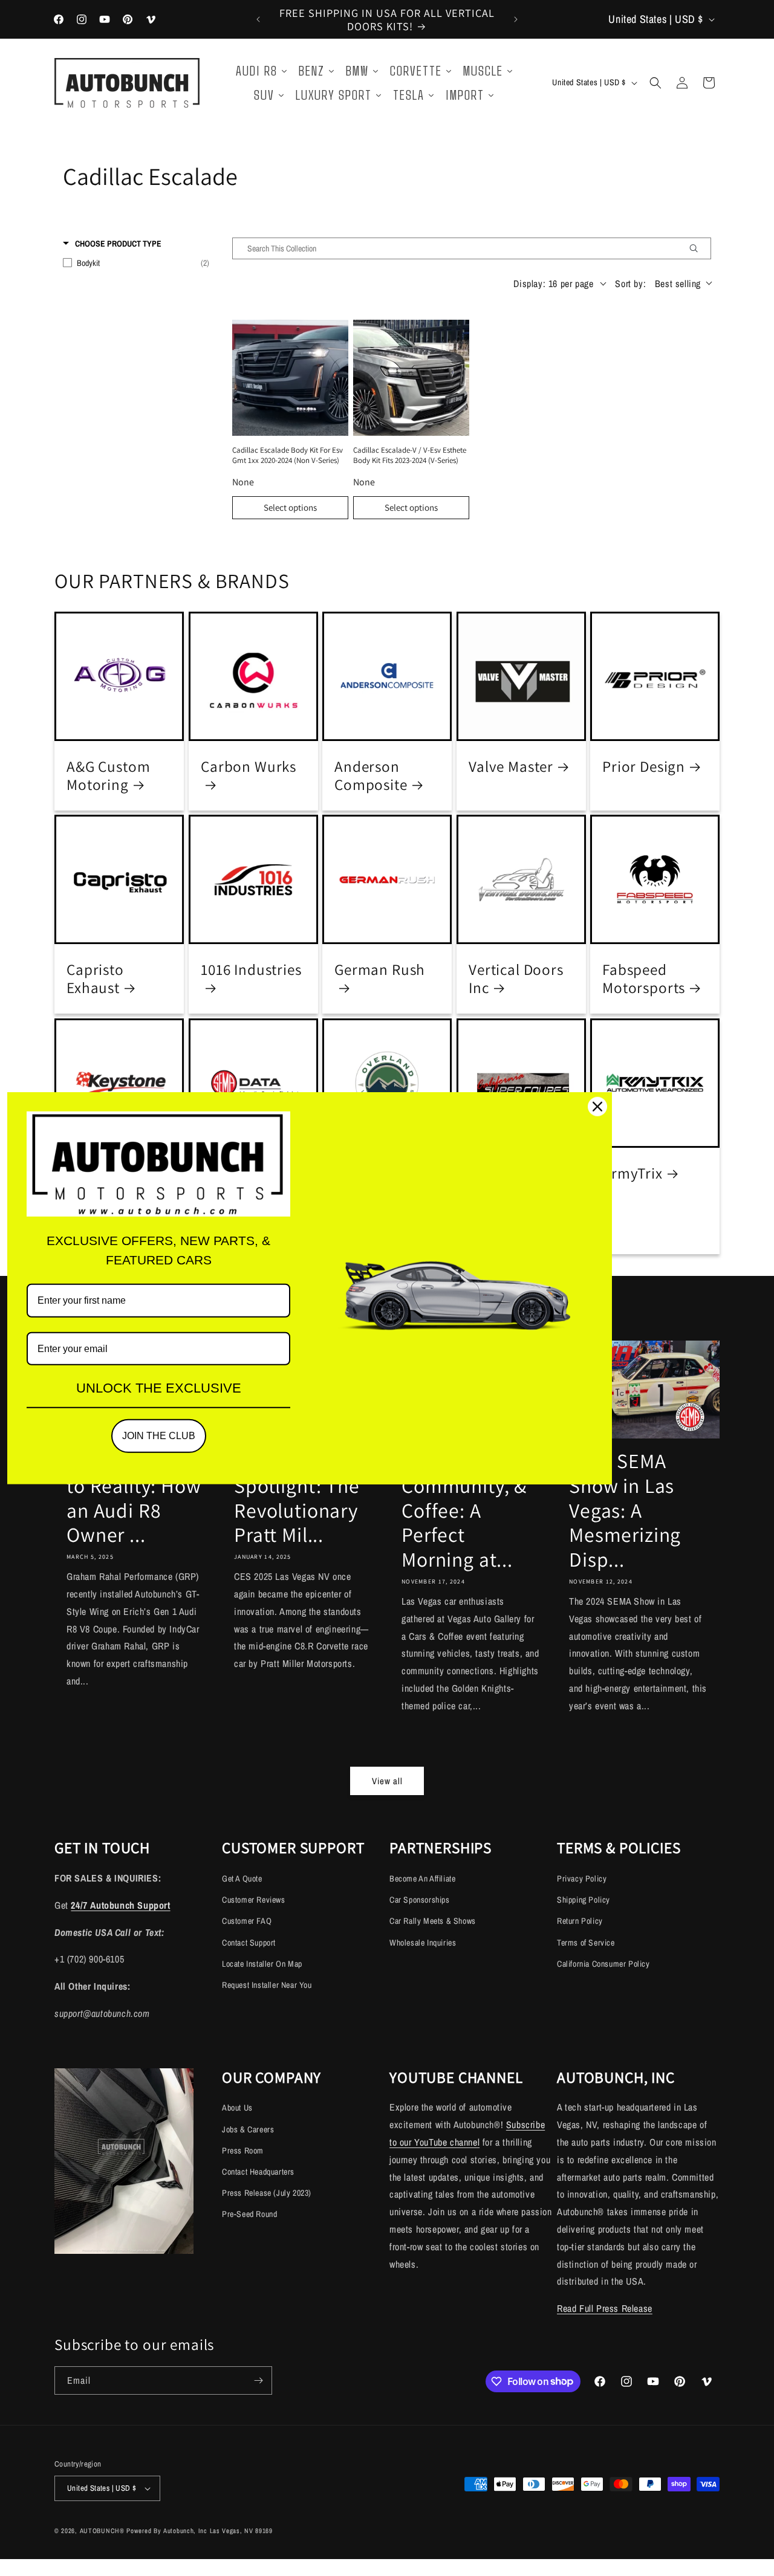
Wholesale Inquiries (423, 1943)
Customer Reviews (254, 1900)
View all (387, 1781)
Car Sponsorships (420, 1900)
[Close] (597, 1107)
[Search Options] (698, 248)
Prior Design (644, 766)
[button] (655, 83)
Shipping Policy (584, 1900)
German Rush (380, 970)
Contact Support (249, 1943)
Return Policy (580, 1921)
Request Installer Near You (267, 1985)
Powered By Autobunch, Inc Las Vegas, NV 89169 (200, 2531)
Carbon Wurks (249, 766)
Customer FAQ (247, 1921)
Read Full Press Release (605, 2308)
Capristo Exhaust (95, 979)
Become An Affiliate (422, 1879)
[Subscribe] (258, 2380)
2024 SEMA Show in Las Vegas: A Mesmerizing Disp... (625, 1510)
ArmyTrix (633, 1173)
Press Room (243, 2150)
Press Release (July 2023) (267, 2193)
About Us (237, 2108)
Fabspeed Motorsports (644, 979)
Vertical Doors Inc (516, 979)
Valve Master (511, 766)
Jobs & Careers (248, 2129)
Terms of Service (586, 1943)
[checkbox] (136, 263)
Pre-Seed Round (249, 2214)
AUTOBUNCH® (102, 2531)
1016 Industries (251, 970)
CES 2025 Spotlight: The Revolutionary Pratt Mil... (297, 1498)
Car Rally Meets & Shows (433, 1921)
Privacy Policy (582, 1879)
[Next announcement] (516, 19)
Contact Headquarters (258, 2172)
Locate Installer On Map (262, 1964)
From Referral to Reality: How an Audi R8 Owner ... (134, 1498)
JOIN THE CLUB (159, 1436)
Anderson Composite (371, 775)
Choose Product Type (118, 244)
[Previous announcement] (258, 19)
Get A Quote (242, 1879)
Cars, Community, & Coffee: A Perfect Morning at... (464, 1510)
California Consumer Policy (603, 1964)
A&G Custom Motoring (108, 775)
